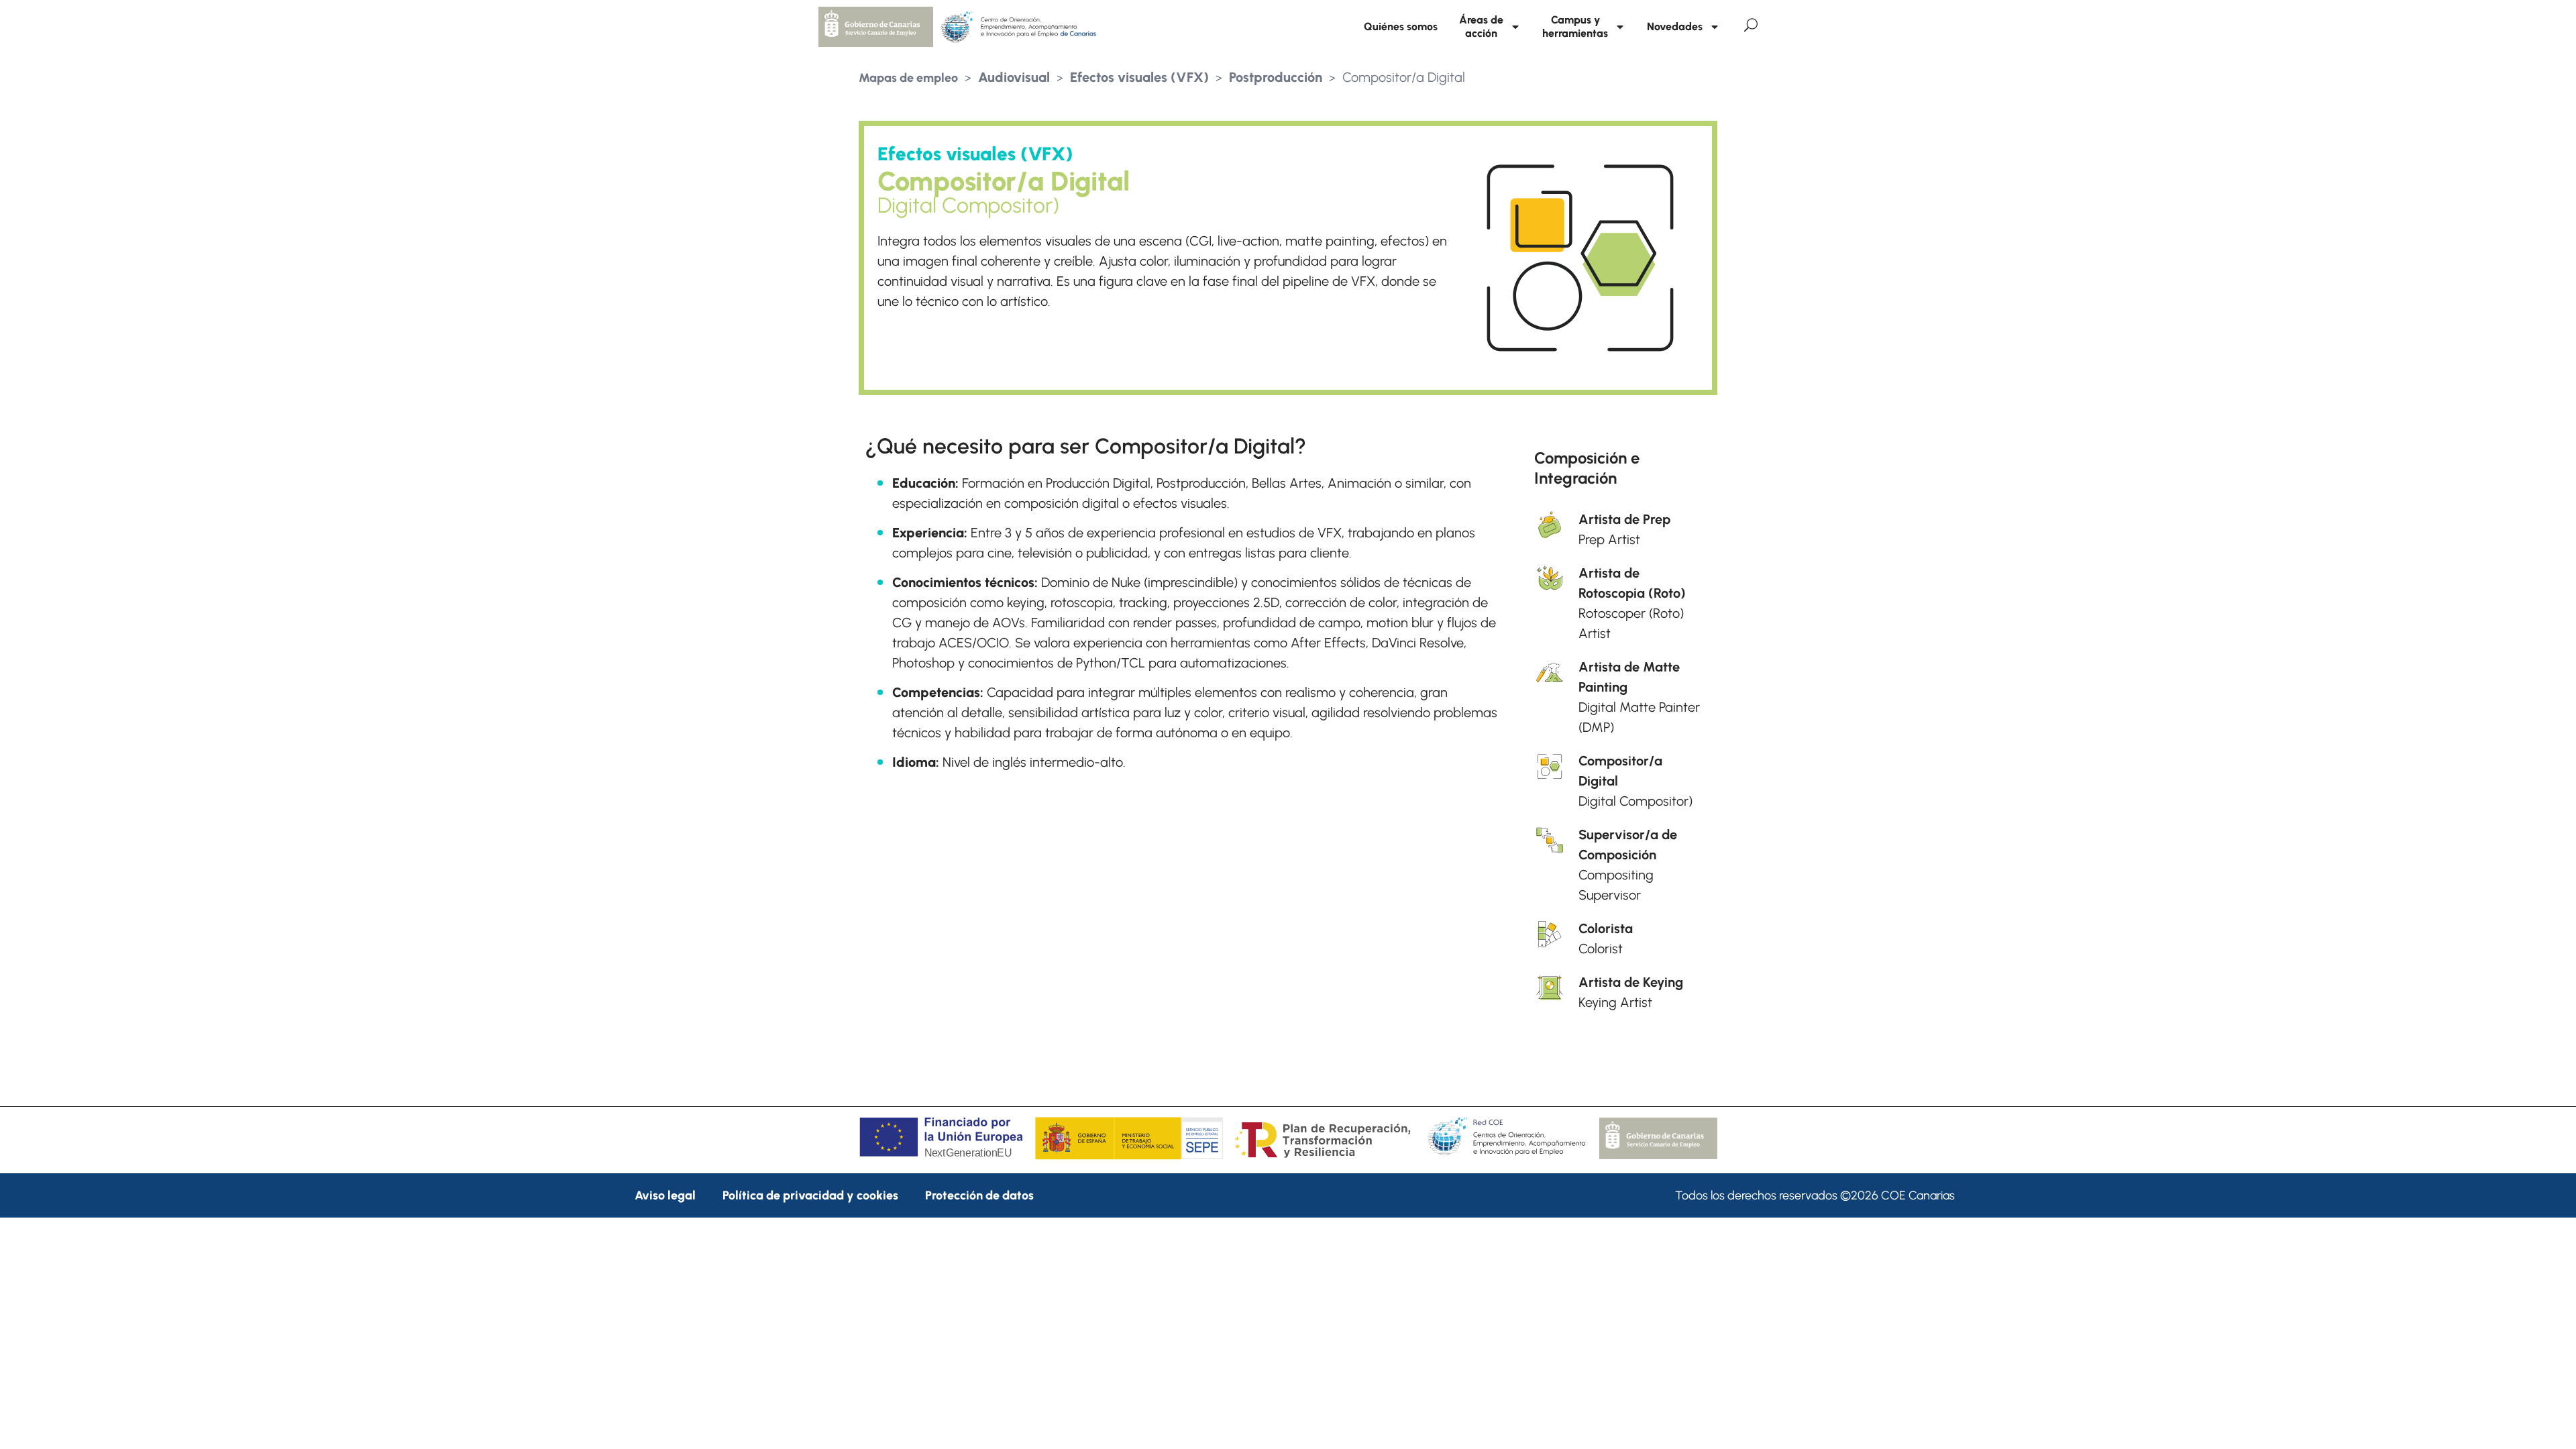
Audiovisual (1014, 77)
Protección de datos (979, 1195)
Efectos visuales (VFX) (1139, 77)
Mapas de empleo (908, 78)
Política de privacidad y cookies (810, 1195)
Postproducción (1276, 77)
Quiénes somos (1401, 26)
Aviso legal (665, 1195)
